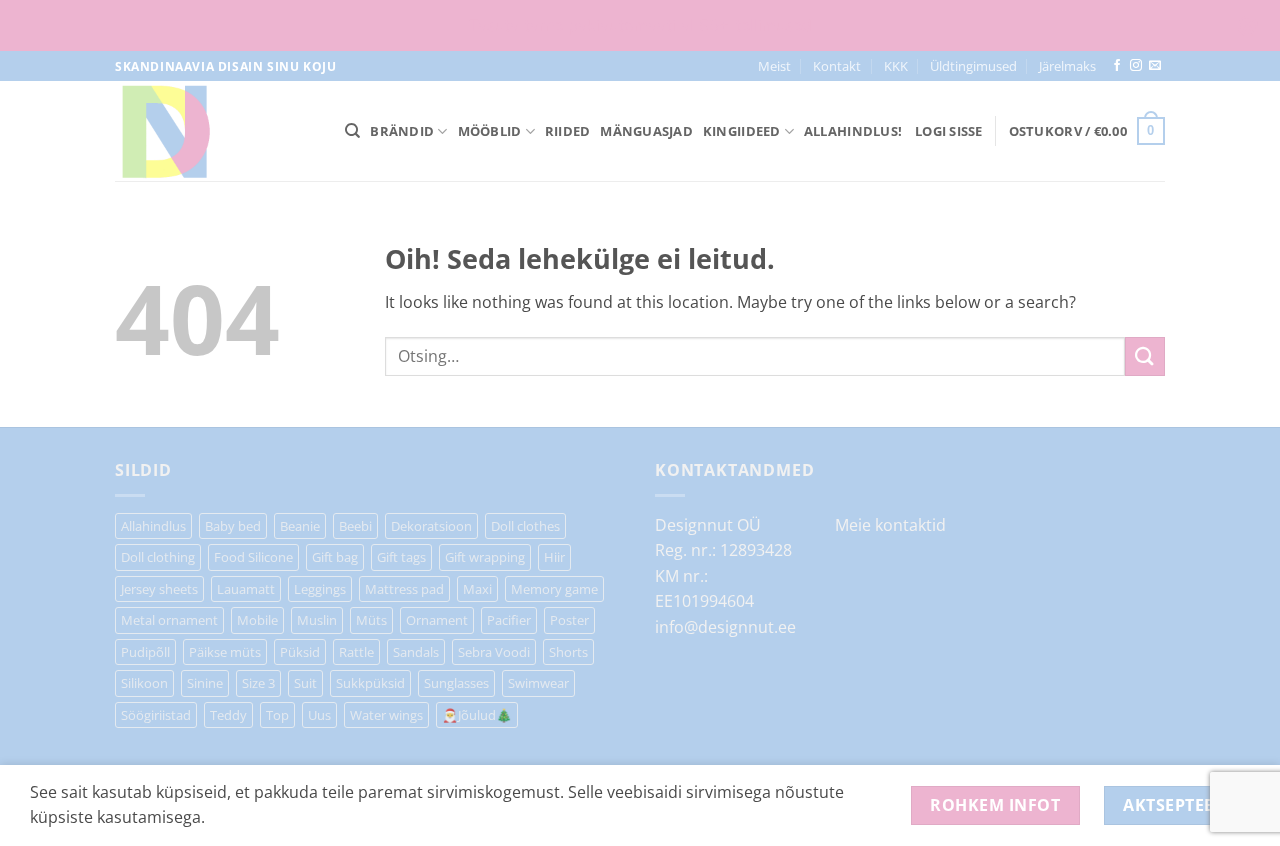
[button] (949, 131)
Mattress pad (404, 589)
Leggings (320, 589)
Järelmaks (1067, 66)
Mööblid (490, 131)
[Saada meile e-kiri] (1155, 66)
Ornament (437, 620)
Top (277, 715)
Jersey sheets (159, 589)
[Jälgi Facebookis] (1117, 66)
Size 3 (258, 683)
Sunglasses (456, 683)
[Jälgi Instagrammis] (1136, 66)
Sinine (205, 683)
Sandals (416, 652)
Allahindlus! (853, 131)
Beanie (300, 526)
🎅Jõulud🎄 (477, 715)
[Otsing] (352, 131)
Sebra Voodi (494, 652)
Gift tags (401, 557)
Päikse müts (225, 652)
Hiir (554, 557)
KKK (896, 66)
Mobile (257, 620)
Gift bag (335, 557)
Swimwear (538, 683)
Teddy (228, 715)
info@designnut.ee (725, 627)
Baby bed (233, 526)
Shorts (568, 652)
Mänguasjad (646, 131)
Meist (774, 66)
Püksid (300, 652)
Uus (319, 715)
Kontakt (837, 66)
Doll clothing (158, 557)
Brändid (402, 131)
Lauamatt (246, 589)
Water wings (386, 715)
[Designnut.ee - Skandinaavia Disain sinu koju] (215, 131)
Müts (371, 620)
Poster (569, 620)
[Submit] (1145, 356)
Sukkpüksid (370, 683)
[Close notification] (1248, 26)
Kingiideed (742, 131)
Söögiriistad (156, 715)
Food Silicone (253, 557)
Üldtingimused (973, 66)
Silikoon (144, 683)
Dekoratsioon (431, 526)
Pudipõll (145, 652)
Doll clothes (525, 526)
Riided (568, 131)
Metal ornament (169, 620)
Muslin (317, 620)
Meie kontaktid (890, 525)
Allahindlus (153, 526)
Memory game (554, 589)
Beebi (355, 526)
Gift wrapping (485, 557)
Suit (305, 683)
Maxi (477, 589)
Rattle (356, 652)
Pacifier (509, 620)
